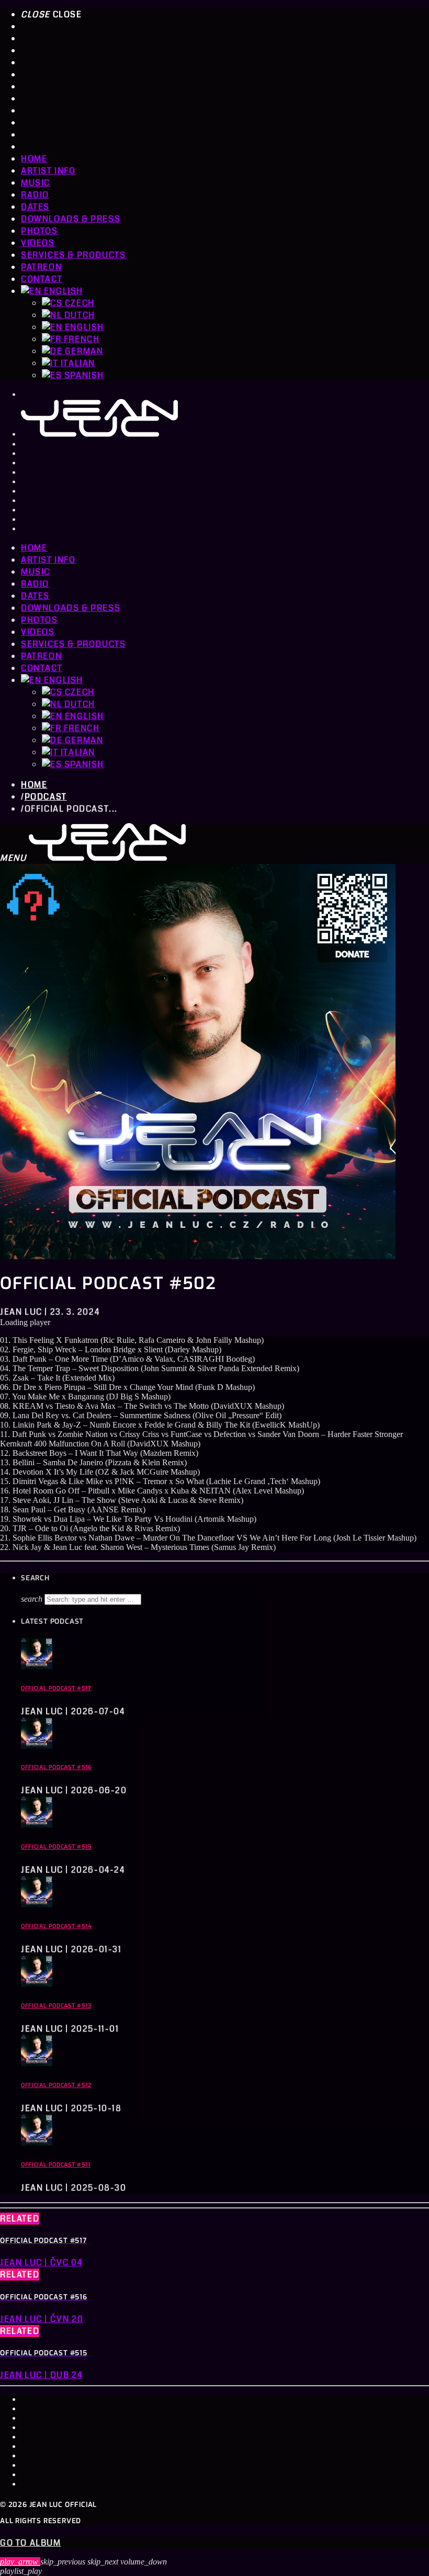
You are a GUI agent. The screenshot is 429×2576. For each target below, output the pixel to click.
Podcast (46, 797)
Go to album (31, 2543)
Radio (35, 195)
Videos (38, 243)
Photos (39, 231)
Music (36, 183)
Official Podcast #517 (56, 1688)
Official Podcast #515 (57, 1847)
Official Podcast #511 (56, 2165)
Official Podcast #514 (57, 1926)
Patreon (41, 267)
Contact (42, 279)
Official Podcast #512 (56, 2085)
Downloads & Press (71, 219)
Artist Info (48, 171)
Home (34, 159)
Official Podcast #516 (57, 1767)
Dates (35, 207)
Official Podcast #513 (56, 2006)
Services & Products (73, 255)
